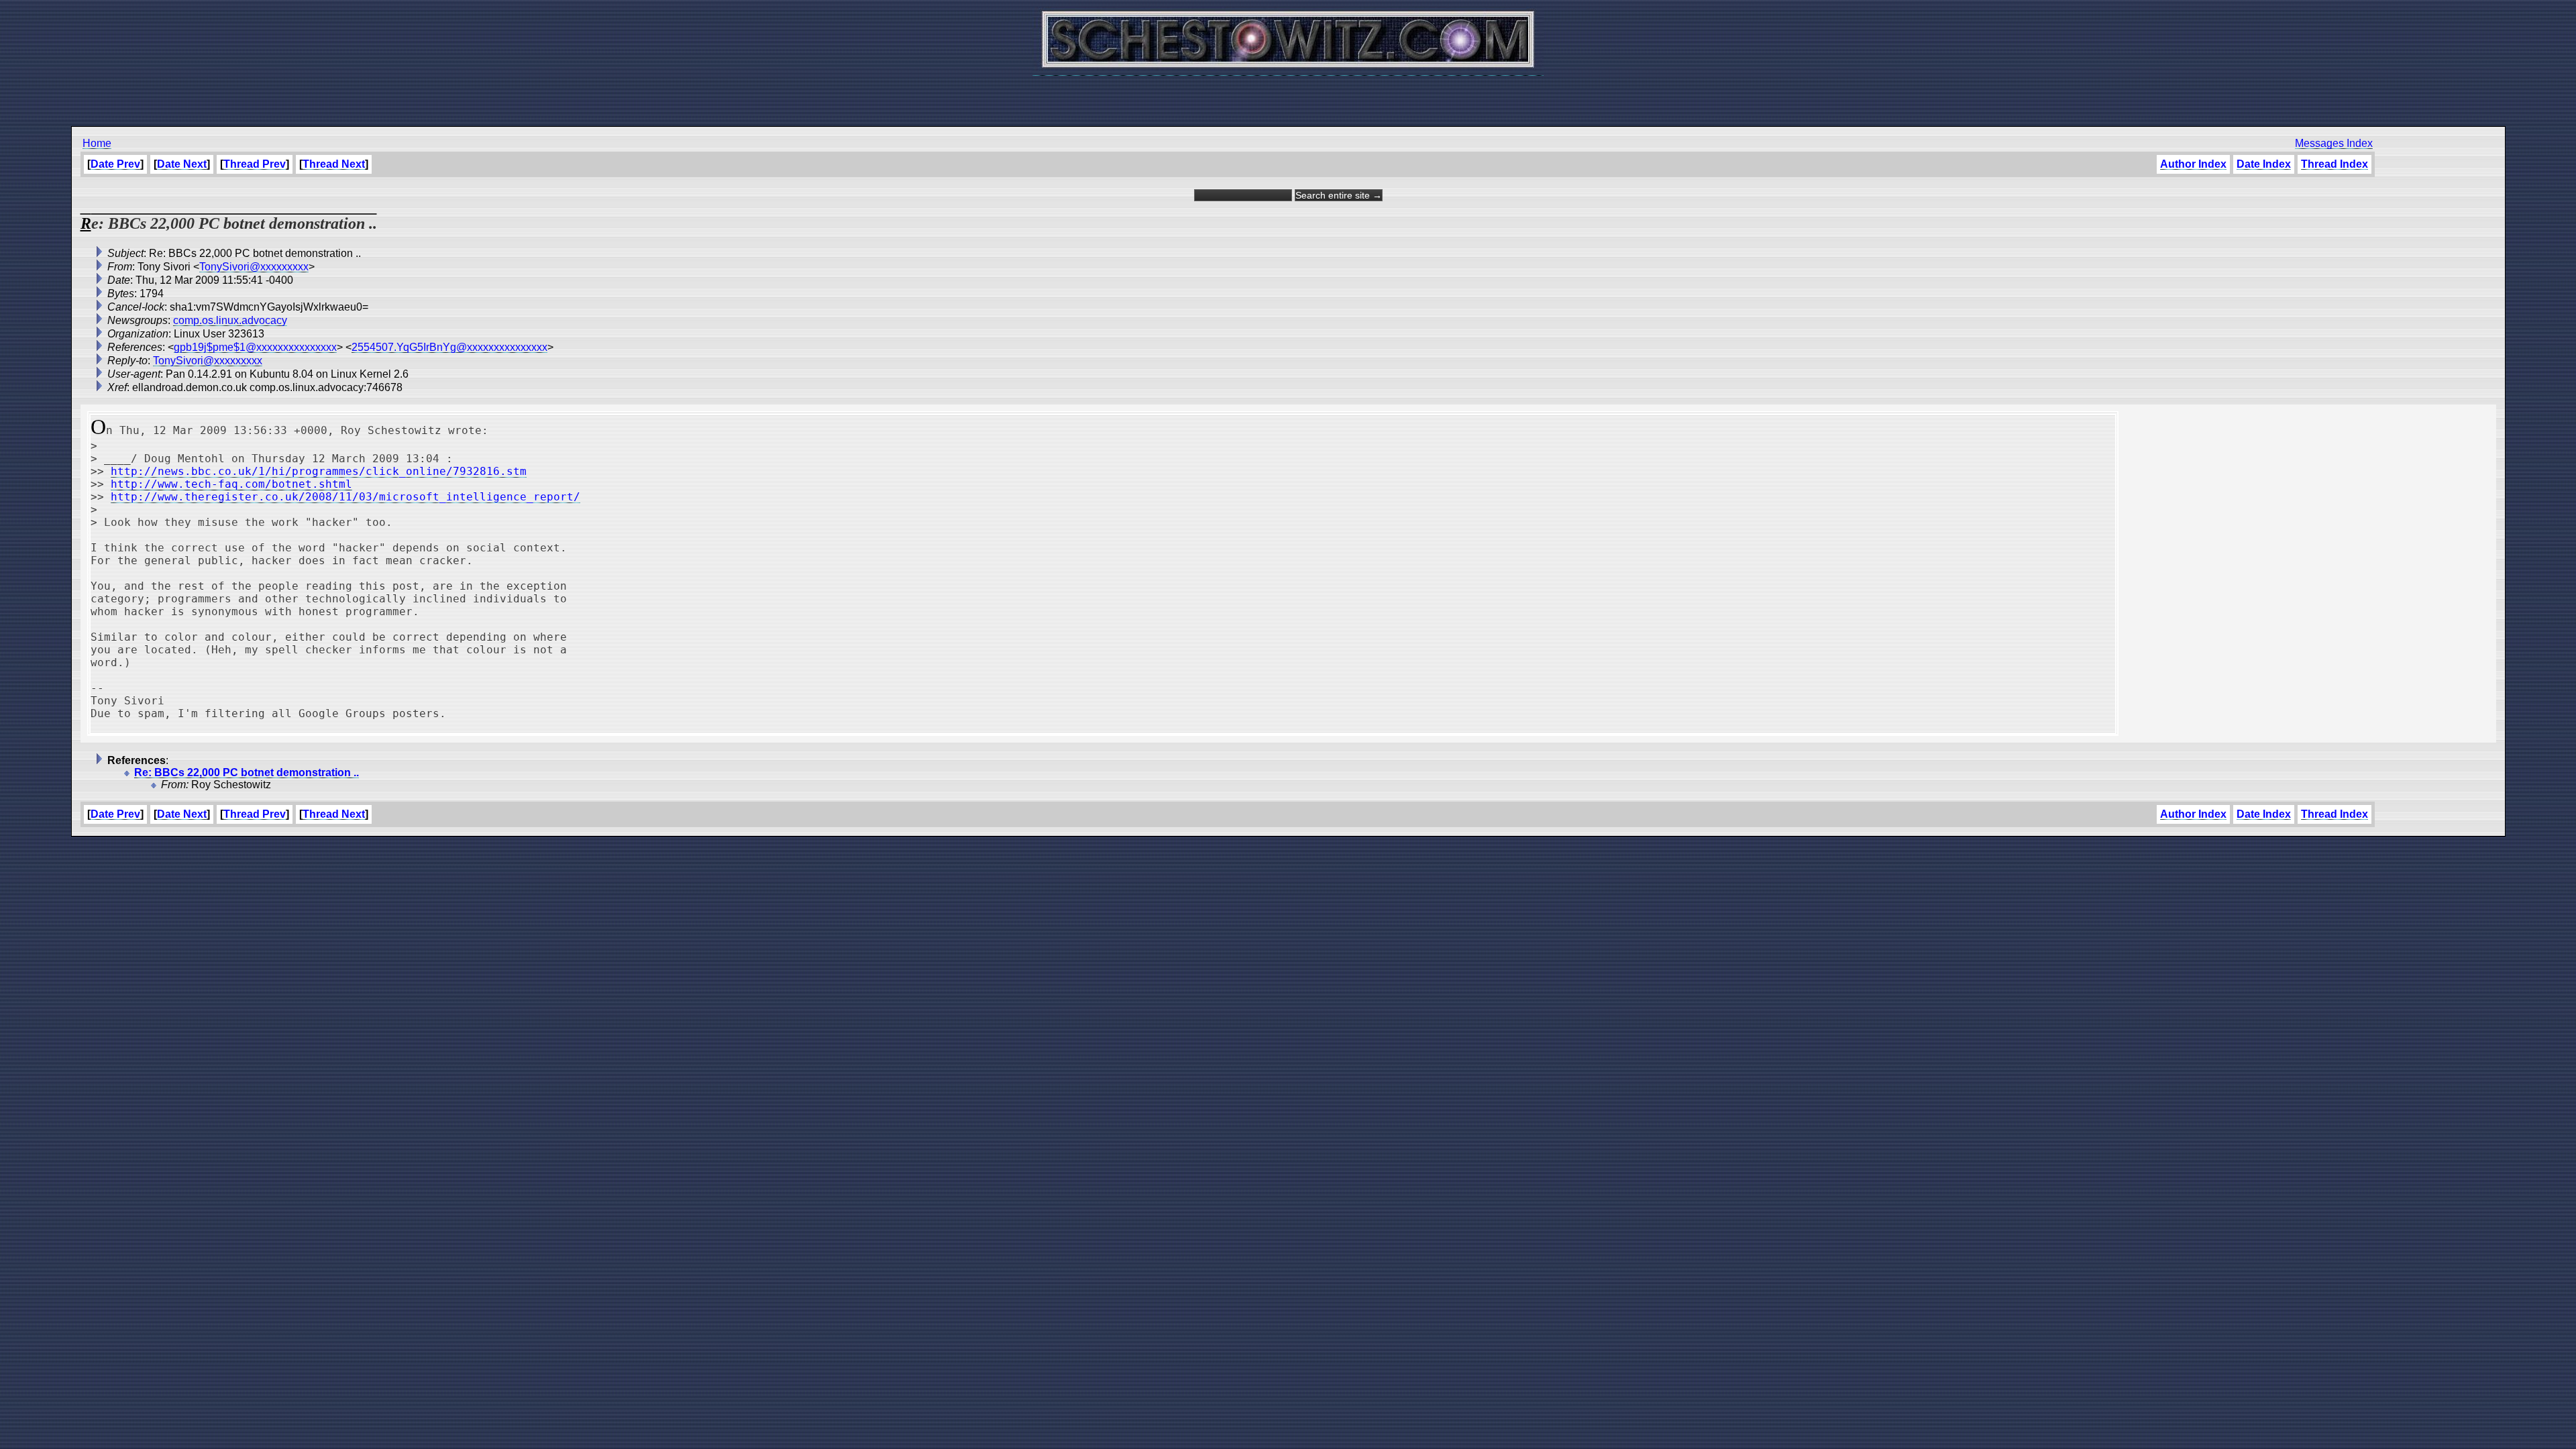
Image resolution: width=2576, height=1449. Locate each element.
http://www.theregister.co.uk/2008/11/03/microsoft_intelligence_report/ (345, 497)
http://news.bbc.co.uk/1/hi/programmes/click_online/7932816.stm (319, 471)
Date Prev (115, 164)
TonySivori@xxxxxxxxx (254, 267)
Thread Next (334, 164)
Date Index (2264, 164)
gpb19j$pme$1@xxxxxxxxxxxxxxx (255, 347)
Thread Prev (255, 164)
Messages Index (2334, 143)
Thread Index (2334, 164)
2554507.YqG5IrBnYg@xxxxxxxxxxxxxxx (449, 347)
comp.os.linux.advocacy (230, 320)
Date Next (182, 164)
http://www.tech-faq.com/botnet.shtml (231, 484)
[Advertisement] (1288, 94)
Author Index (2193, 164)
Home (97, 143)
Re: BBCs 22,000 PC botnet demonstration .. (247, 772)
